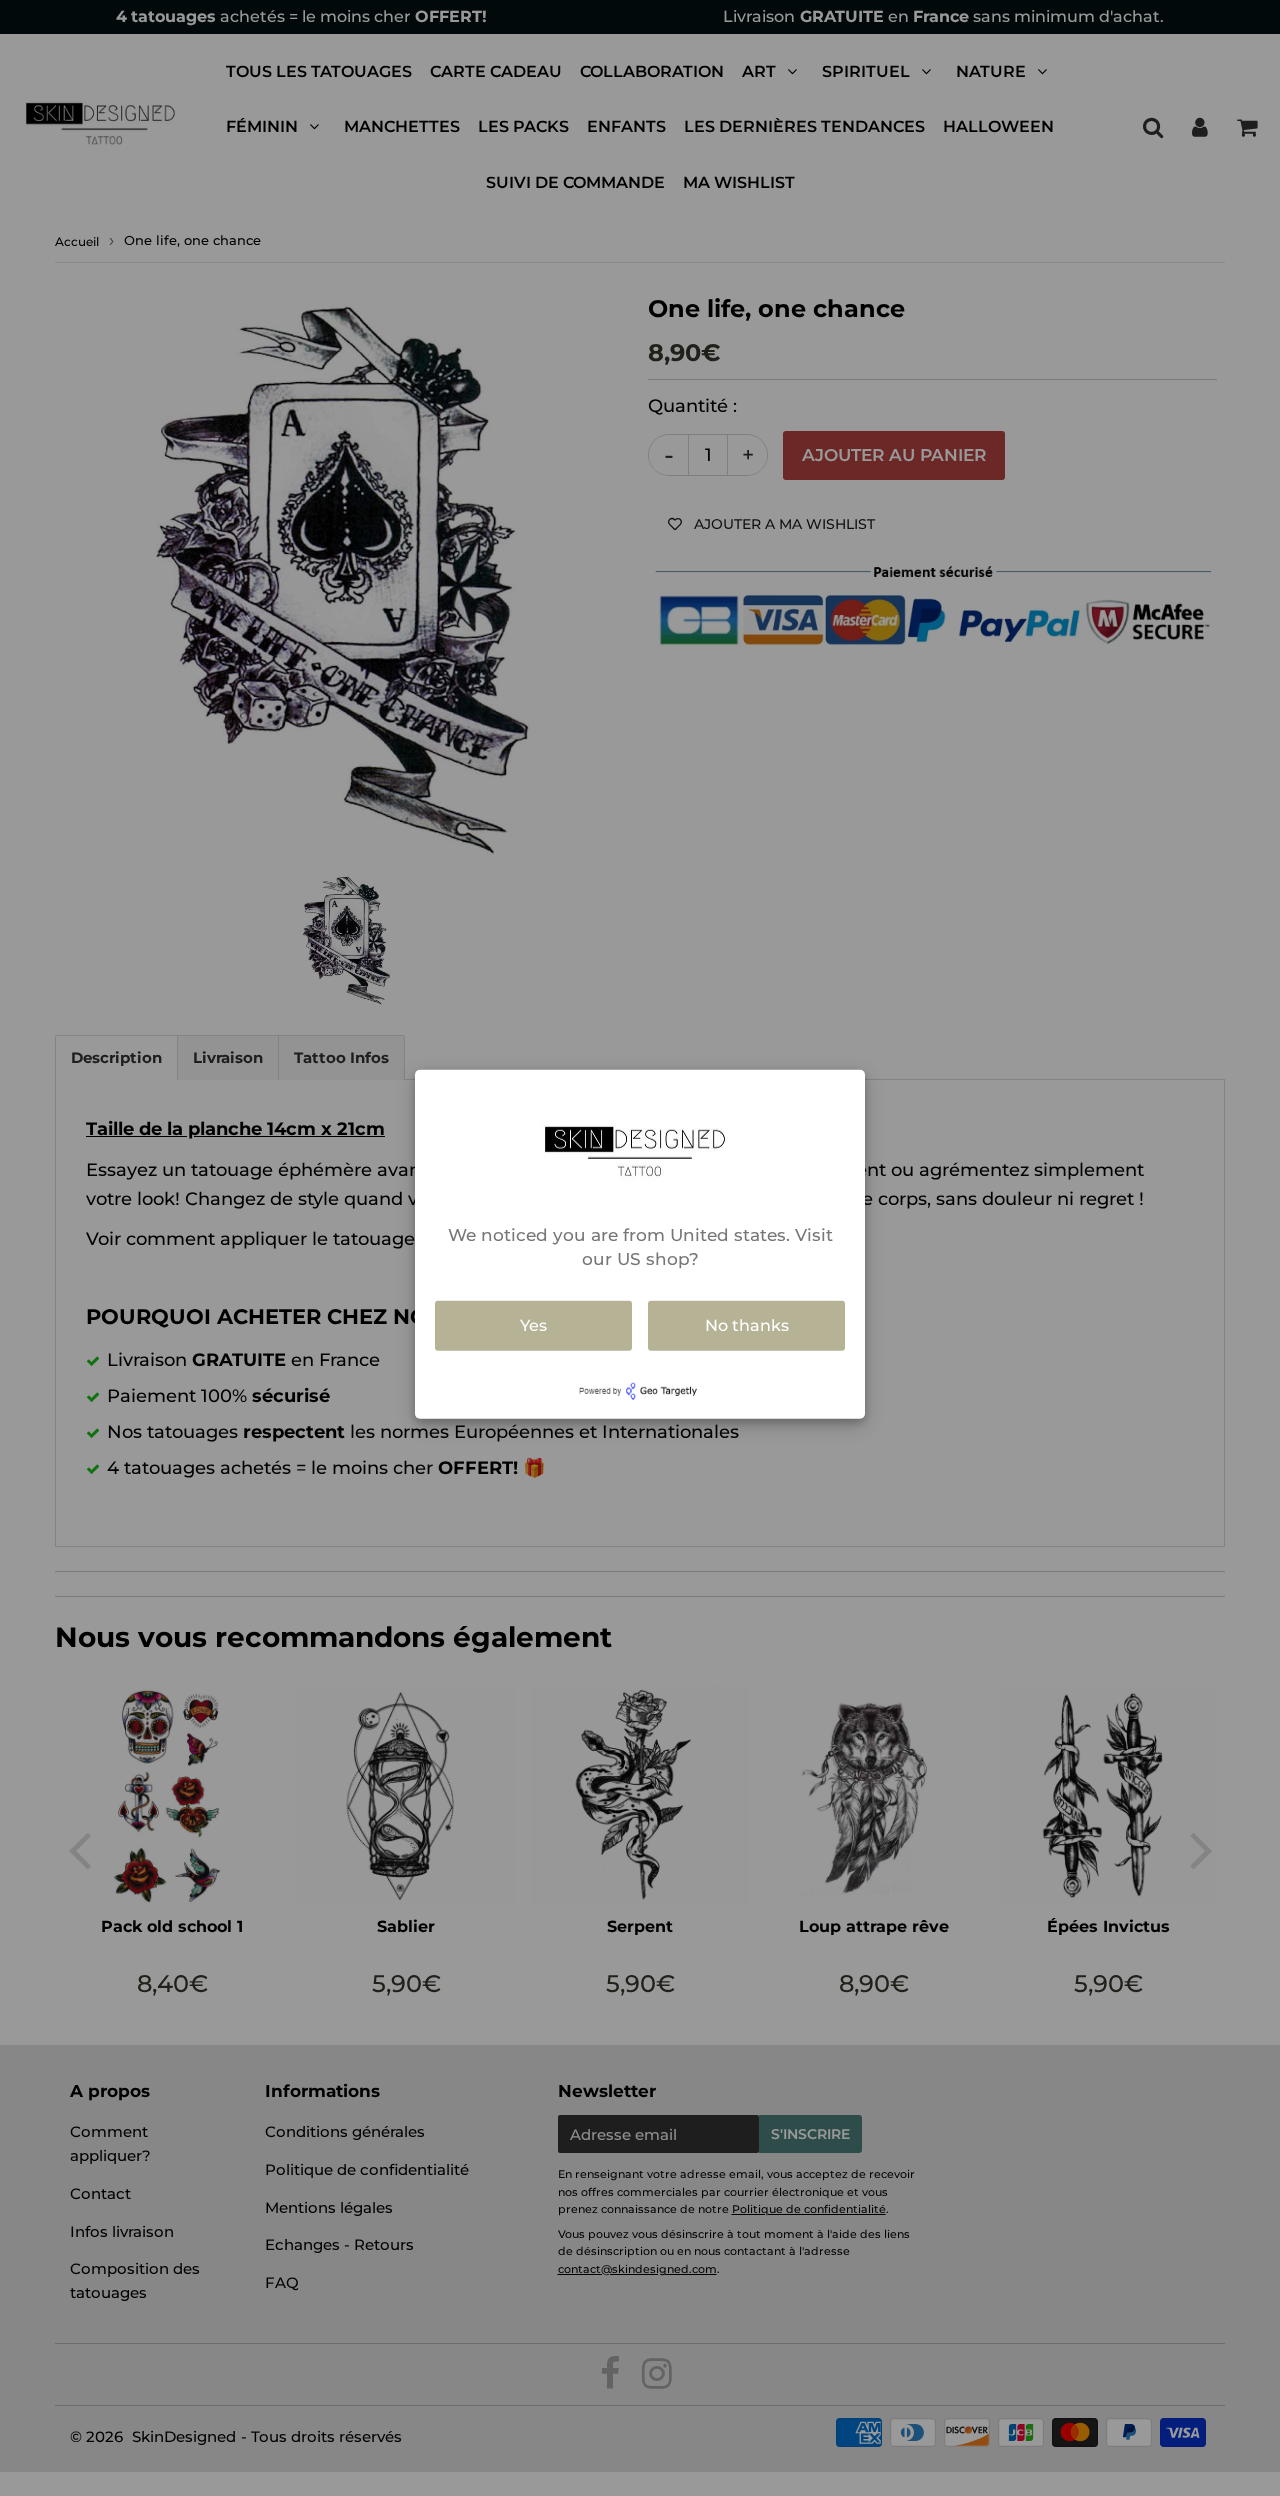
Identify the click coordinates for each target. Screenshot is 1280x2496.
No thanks (747, 1325)
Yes (533, 1325)
